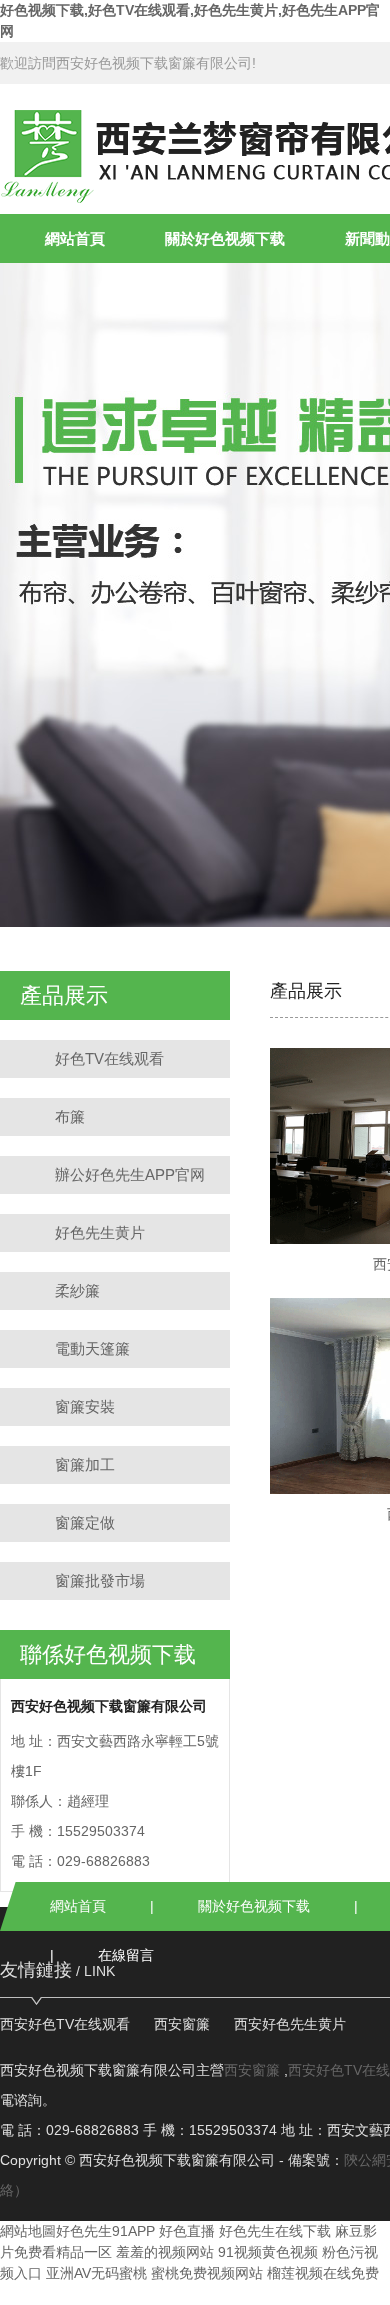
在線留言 (126, 1955)
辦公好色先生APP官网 (130, 1174)
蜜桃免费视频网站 (207, 2273)
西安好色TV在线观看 (65, 2024)
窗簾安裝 (85, 1406)
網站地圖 (28, 2231)
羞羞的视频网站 (165, 2252)
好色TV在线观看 (109, 1058)
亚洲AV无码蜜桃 (96, 2273)
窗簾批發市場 (100, 1580)
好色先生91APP (105, 2231)
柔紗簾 (77, 1290)
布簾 (70, 1116)
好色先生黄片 (100, 1232)
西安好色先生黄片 (290, 2024)
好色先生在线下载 (275, 2231)
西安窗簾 (182, 2024)
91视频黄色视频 (268, 2252)
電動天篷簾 (92, 1348)
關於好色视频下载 (225, 238)
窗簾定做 (85, 1522)
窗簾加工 (85, 1464)
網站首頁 (75, 238)
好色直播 (187, 2231)
